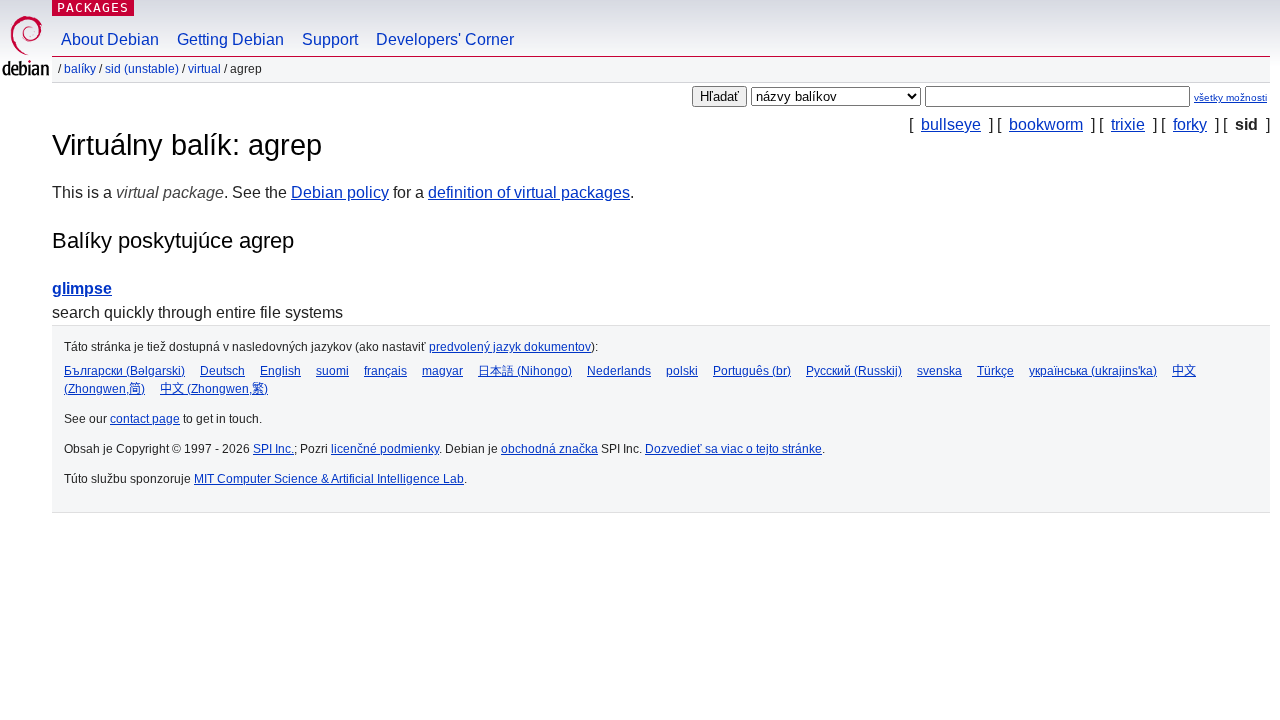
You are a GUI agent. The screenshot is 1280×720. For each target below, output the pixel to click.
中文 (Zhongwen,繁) (214, 389)
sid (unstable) (142, 69)
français (385, 371)
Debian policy (340, 192)
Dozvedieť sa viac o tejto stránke (733, 449)
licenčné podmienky (385, 449)
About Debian (110, 39)
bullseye (951, 124)
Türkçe (995, 371)
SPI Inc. (273, 449)
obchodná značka (549, 449)
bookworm (1046, 124)
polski (682, 371)
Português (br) (752, 371)
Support (330, 39)
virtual (204, 69)
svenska (939, 371)
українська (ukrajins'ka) (1093, 371)
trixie (1128, 124)
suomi (332, 371)
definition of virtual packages (529, 192)
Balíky (80, 69)
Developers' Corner (445, 39)
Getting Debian (230, 39)
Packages (93, 7)
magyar (442, 371)
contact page (145, 419)
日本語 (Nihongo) (525, 371)
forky (1190, 124)
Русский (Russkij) (854, 371)
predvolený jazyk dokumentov (510, 347)
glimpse (82, 288)
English (280, 371)
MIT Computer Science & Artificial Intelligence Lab (329, 479)
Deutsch (222, 371)
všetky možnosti (1230, 97)
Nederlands (619, 371)
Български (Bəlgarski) (124, 371)
